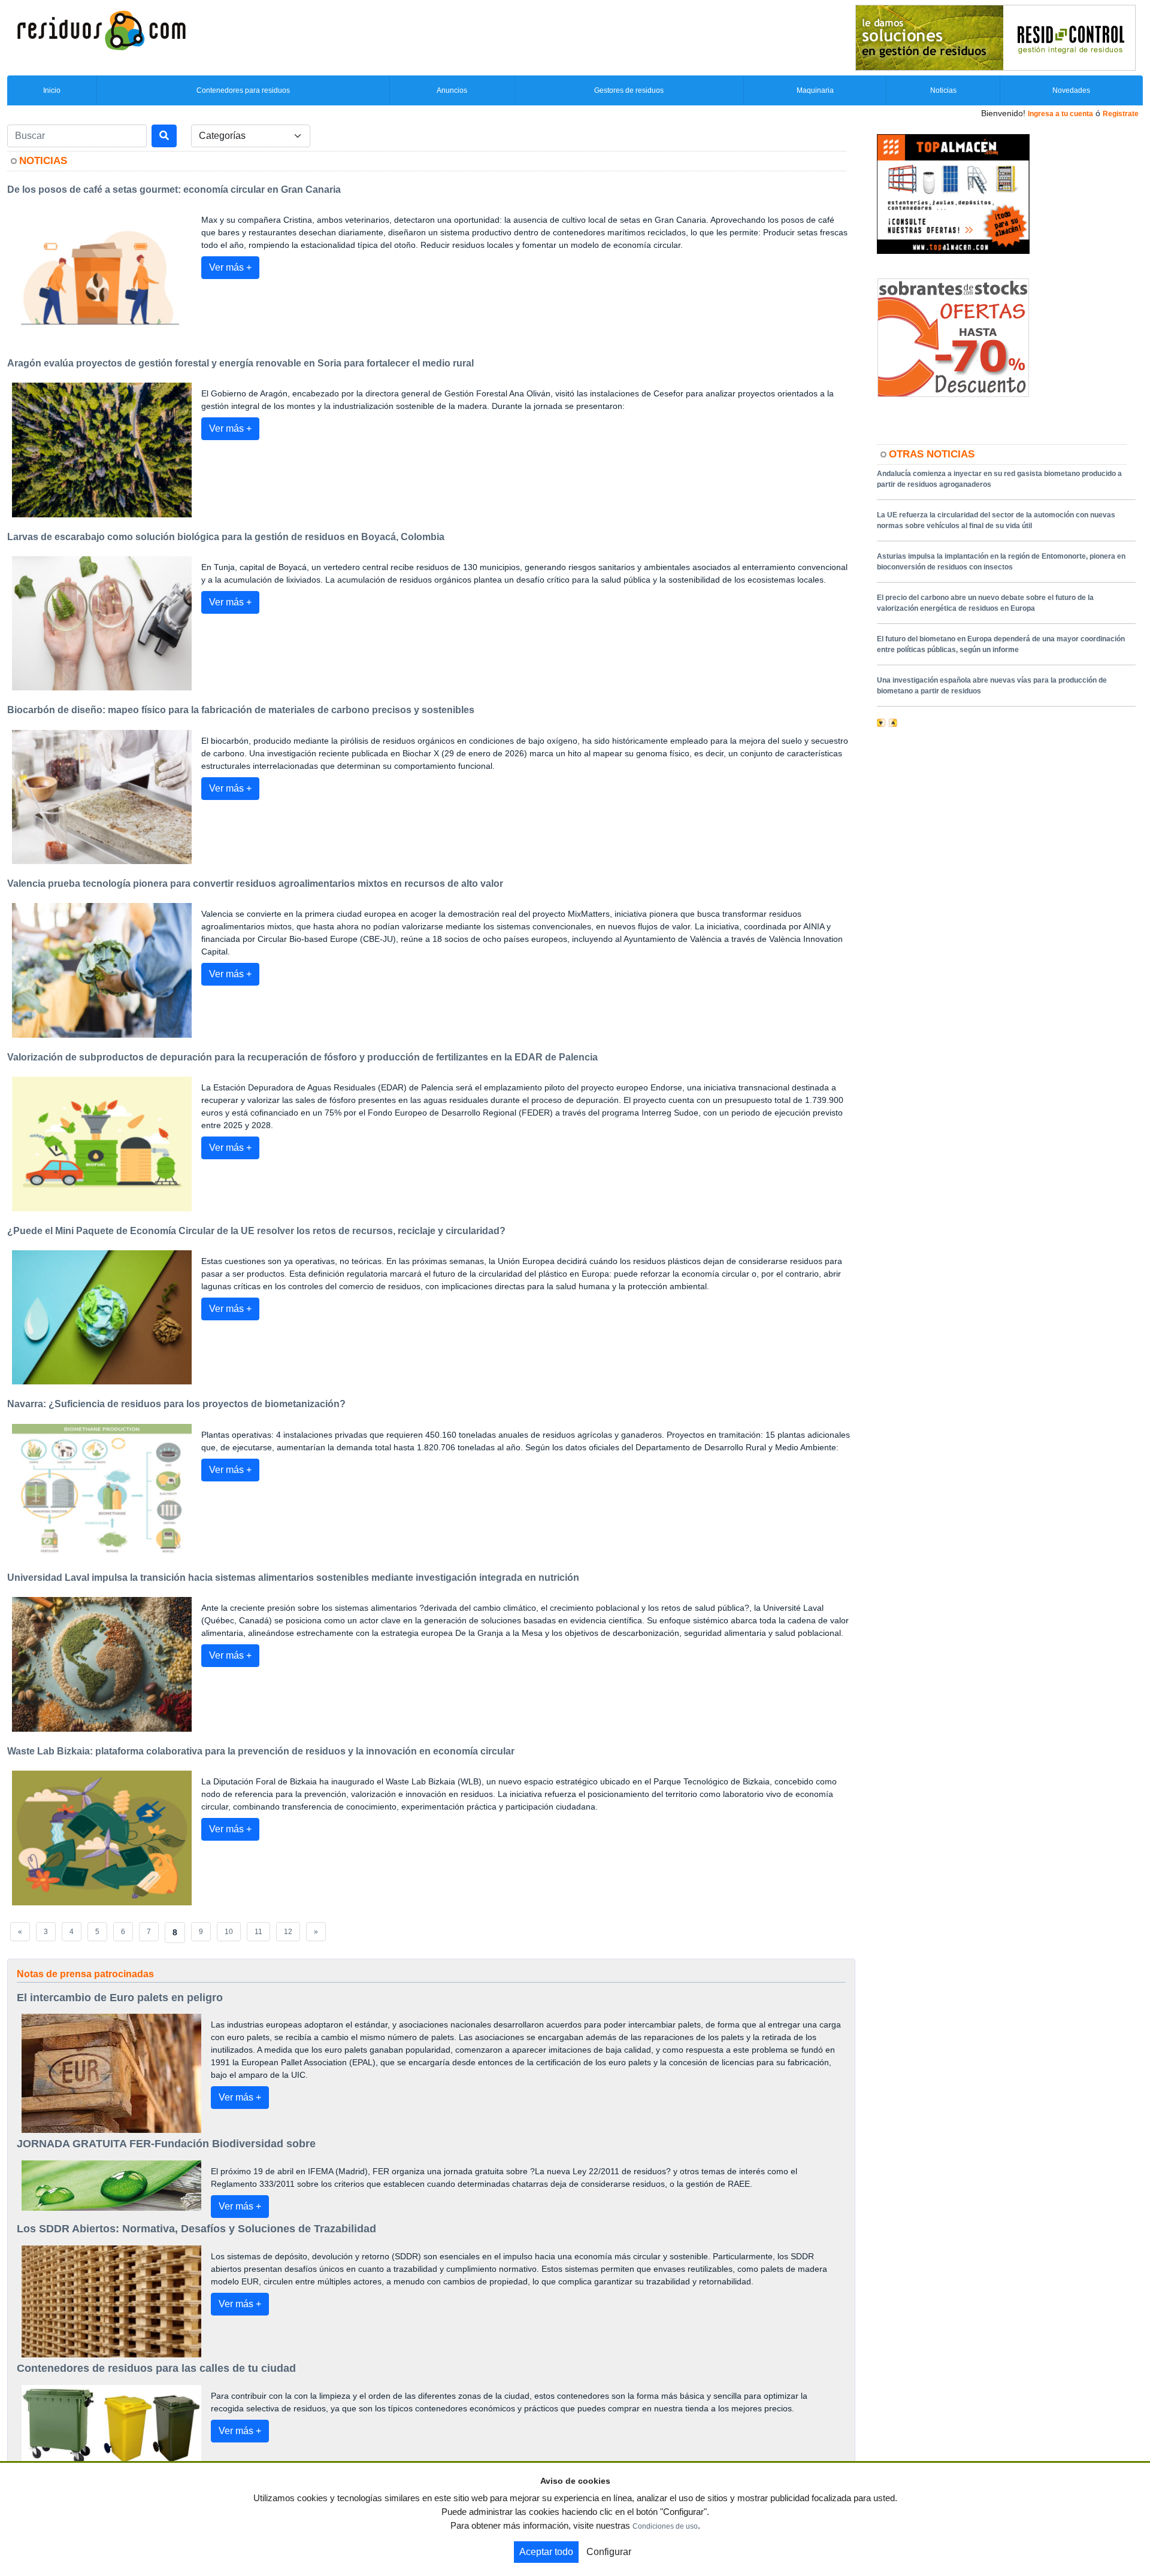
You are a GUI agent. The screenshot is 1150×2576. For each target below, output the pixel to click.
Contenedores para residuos (243, 90)
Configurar (609, 2552)
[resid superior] (995, 37)
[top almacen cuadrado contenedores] (953, 193)
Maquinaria (815, 90)
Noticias (943, 90)
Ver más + (230, 267)
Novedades (1071, 90)
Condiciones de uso (665, 2526)
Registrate (1121, 114)
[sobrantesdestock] (953, 337)
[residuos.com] (101, 29)
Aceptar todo (546, 2552)
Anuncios (452, 90)
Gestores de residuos (629, 90)
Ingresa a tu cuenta (1060, 114)
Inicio (52, 90)
